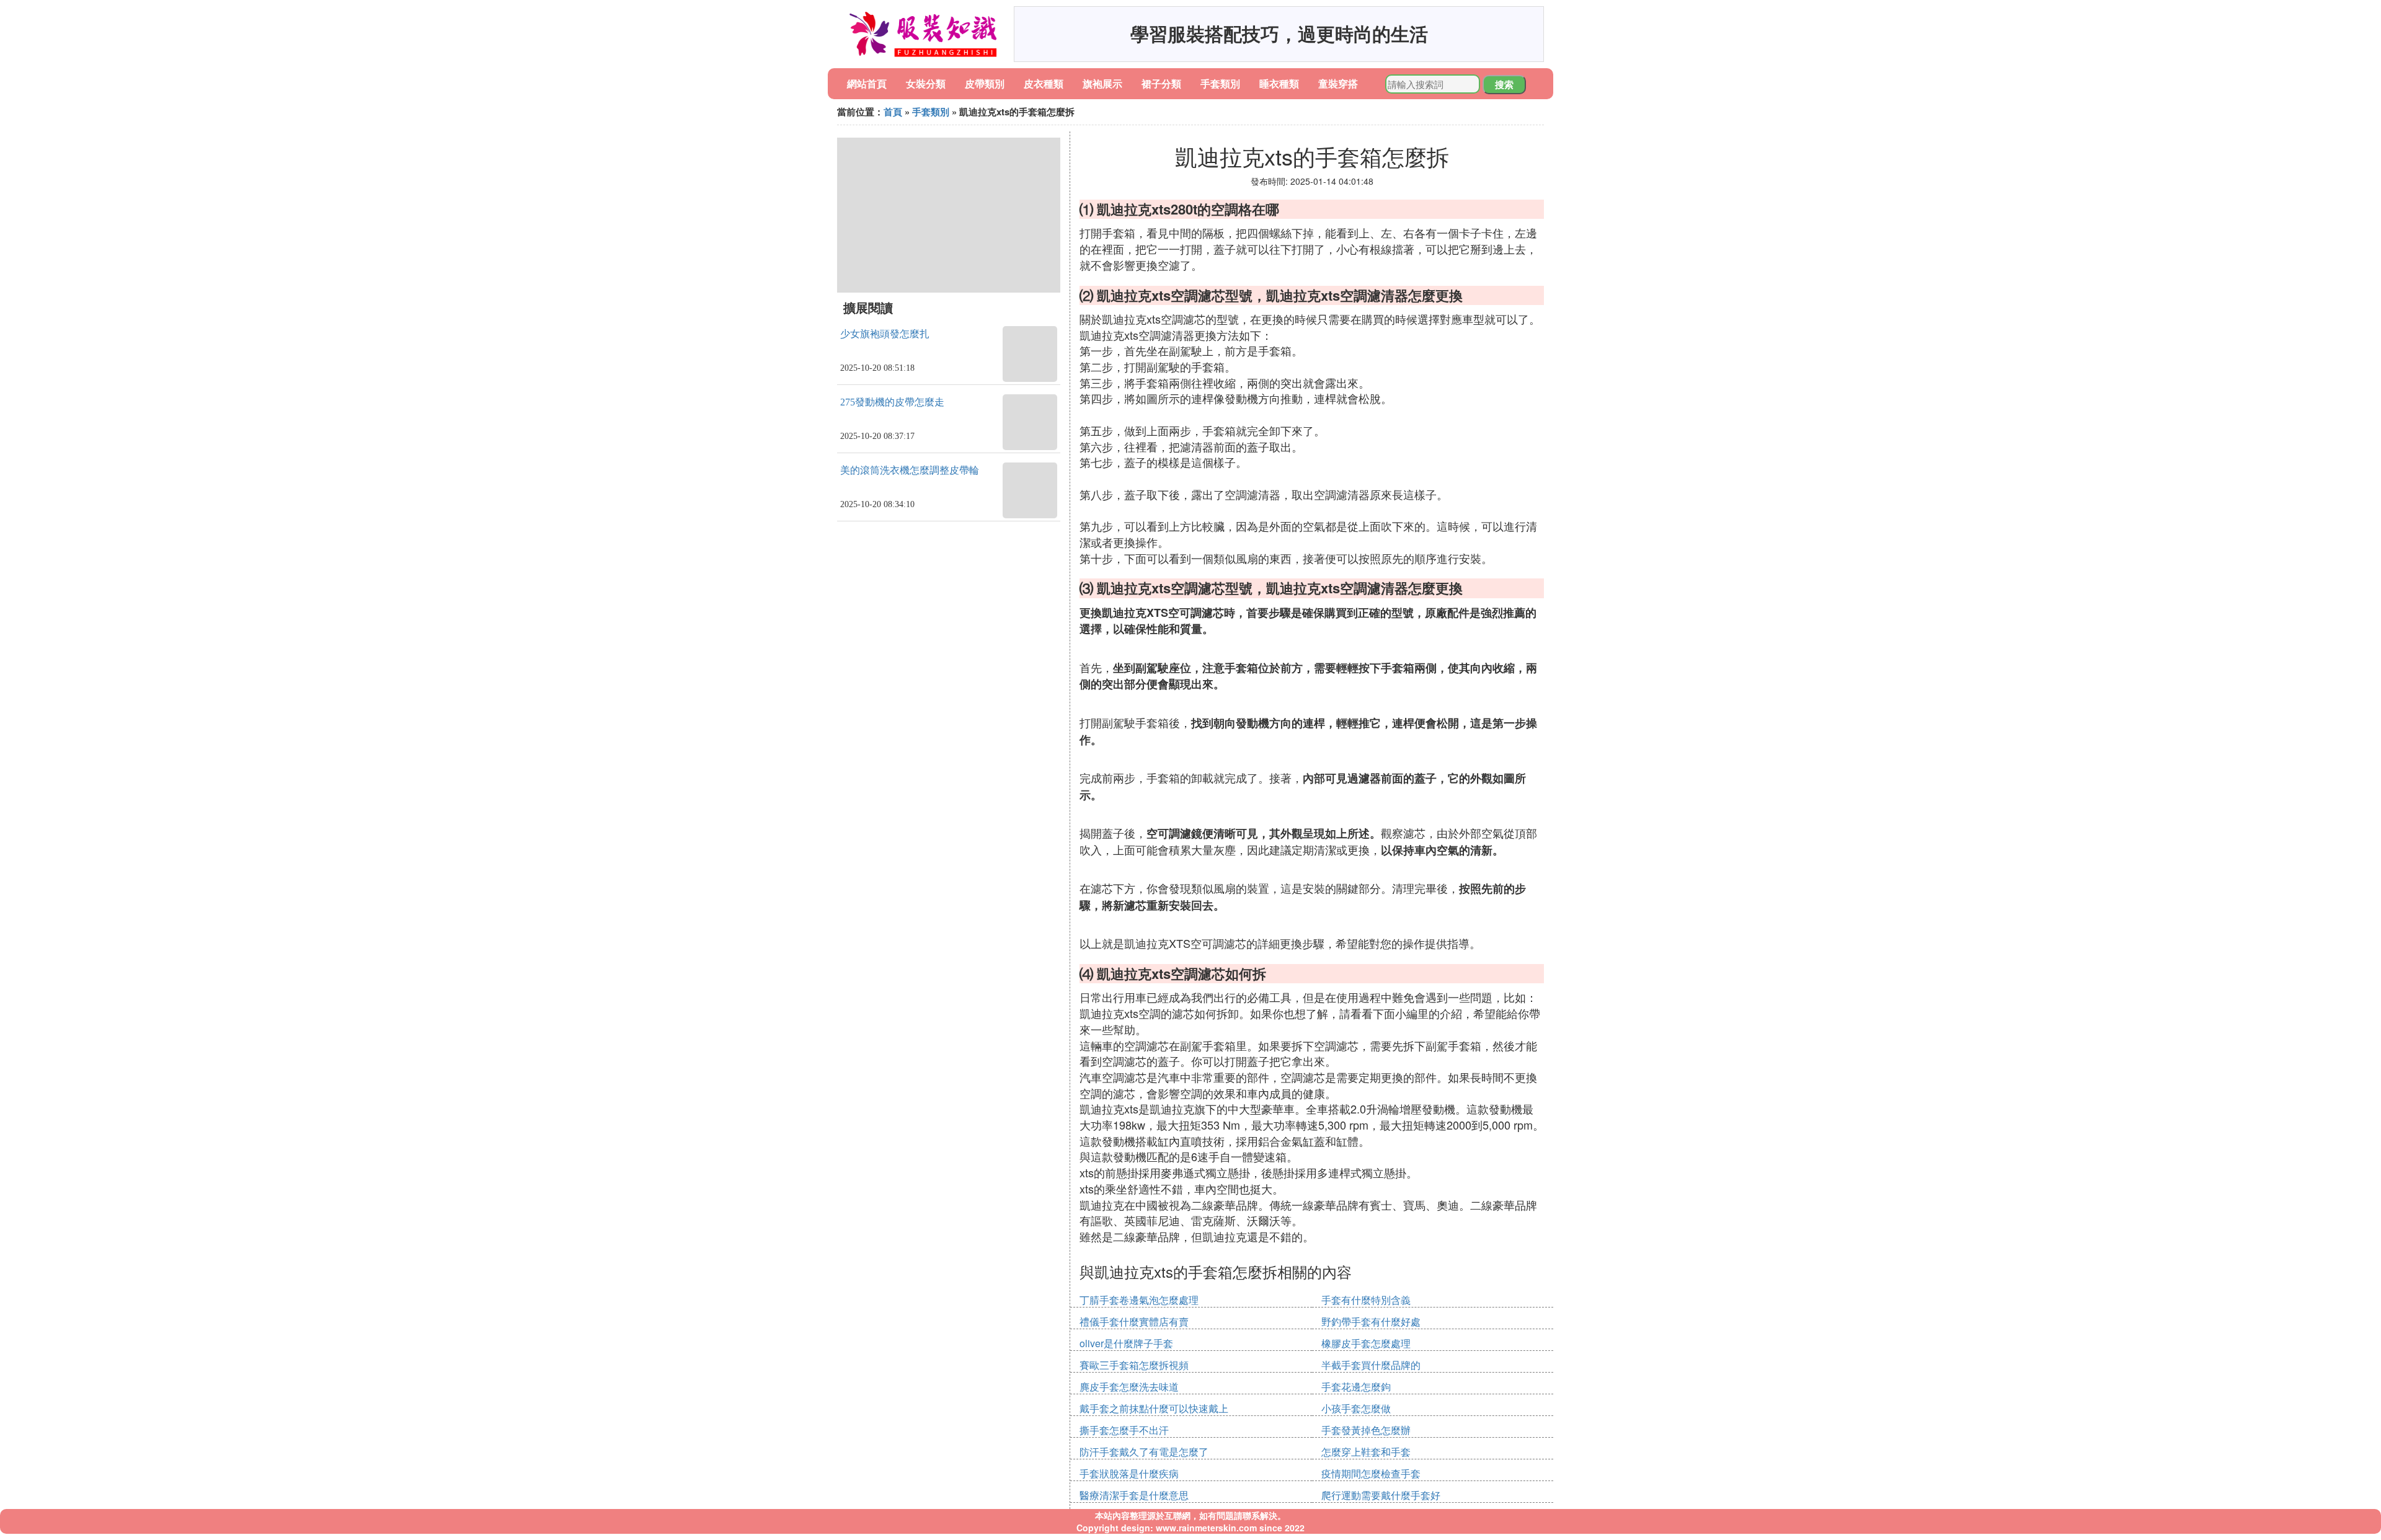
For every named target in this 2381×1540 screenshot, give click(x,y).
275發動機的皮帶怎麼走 (892, 402)
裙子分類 (1161, 83)
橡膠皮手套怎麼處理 (1366, 1343)
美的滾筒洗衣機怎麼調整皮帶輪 (910, 470)
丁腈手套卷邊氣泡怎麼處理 (1139, 1300)
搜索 (1504, 84)
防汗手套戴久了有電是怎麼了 (1144, 1452)
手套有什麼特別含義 (1366, 1300)
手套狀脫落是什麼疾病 (1129, 1473)
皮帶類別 (985, 83)
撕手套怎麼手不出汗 (1124, 1430)
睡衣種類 (1279, 83)
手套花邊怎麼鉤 (1356, 1387)
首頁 (893, 112)
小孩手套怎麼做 (1356, 1408)
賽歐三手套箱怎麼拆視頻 (1134, 1365)
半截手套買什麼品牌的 (1371, 1365)
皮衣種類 (1044, 83)
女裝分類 (926, 83)
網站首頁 (867, 83)
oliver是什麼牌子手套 (1126, 1343)
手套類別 (1220, 83)
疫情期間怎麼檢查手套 (1371, 1473)
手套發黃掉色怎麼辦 (1366, 1430)
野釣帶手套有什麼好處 (1371, 1321)
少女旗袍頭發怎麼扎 (885, 334)
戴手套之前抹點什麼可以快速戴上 (1154, 1408)
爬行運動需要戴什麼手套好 (1381, 1495)
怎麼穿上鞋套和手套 (1366, 1452)
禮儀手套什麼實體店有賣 (1134, 1321)
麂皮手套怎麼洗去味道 (1129, 1387)
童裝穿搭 (1338, 83)
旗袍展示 (1102, 83)
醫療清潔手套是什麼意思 (1134, 1495)
